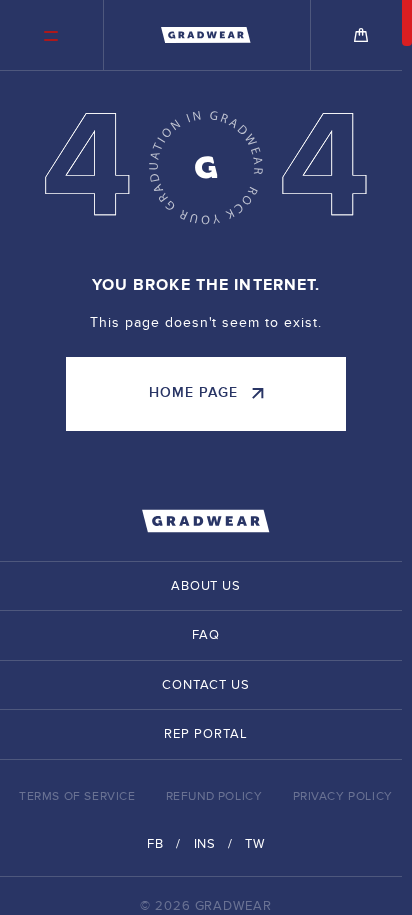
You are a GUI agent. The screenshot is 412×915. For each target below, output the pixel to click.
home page (193, 392)
